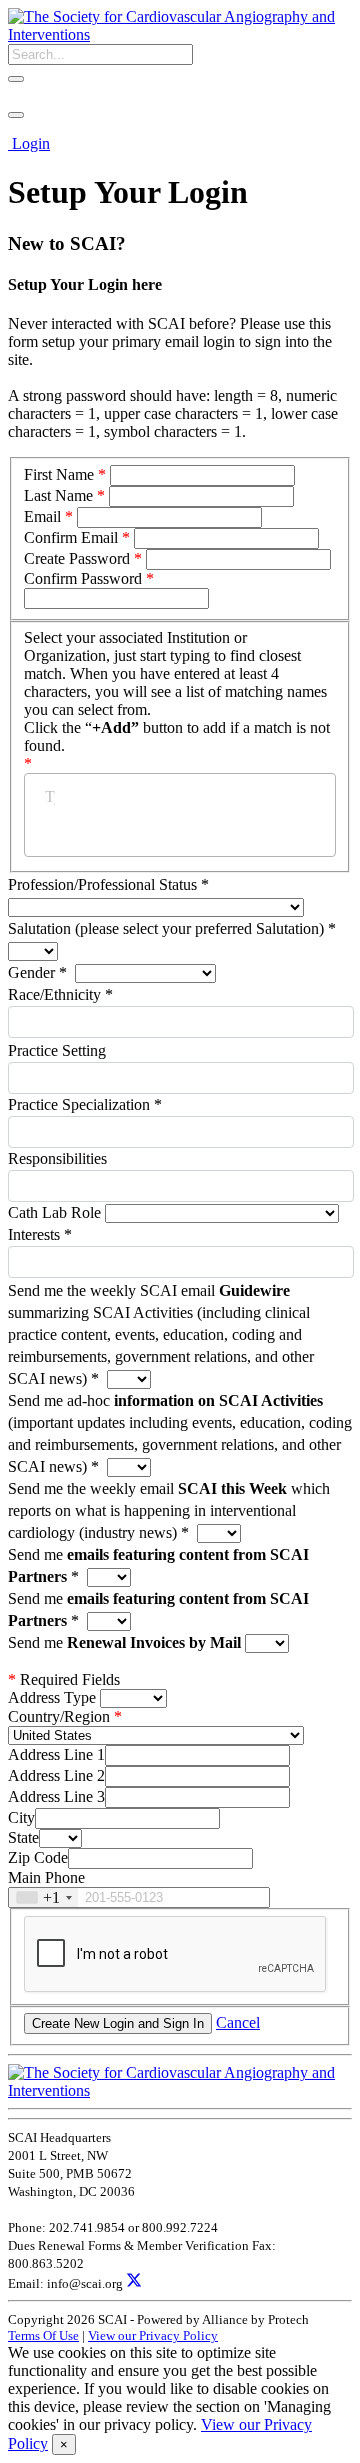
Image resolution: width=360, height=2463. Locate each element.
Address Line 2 (56, 1775)
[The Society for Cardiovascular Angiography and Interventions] (180, 34)
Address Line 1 (56, 1754)
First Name (59, 474)
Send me (124, 1642)
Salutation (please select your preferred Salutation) (172, 928)
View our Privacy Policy (153, 2335)
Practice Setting (57, 1050)
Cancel (238, 2022)
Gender (37, 972)
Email (42, 516)
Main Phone (46, 1877)
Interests (40, 1234)
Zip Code (38, 1857)
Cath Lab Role (56, 1212)
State (23, 1837)
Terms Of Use (43, 2335)
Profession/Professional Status (108, 884)
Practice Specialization (85, 1104)
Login (31, 143)
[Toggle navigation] (16, 115)
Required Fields (64, 1679)
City (21, 1817)
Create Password (77, 558)
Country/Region (59, 1716)
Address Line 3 (56, 1796)
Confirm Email (71, 537)
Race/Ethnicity (60, 994)
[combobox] (43, 1897)
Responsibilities (57, 1158)
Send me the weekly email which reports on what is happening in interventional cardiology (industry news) (169, 1510)
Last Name (58, 495)
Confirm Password (83, 578)
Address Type (52, 1697)
